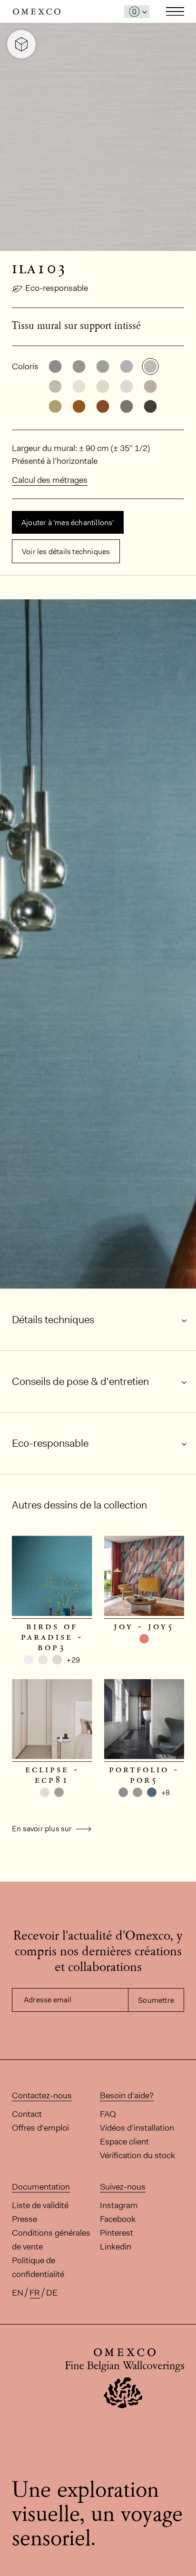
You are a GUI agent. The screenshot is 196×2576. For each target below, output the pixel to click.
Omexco (37, 12)
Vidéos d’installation (137, 2128)
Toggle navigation (175, 11)
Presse (24, 2219)
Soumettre (156, 2000)
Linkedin (116, 2247)
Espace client (124, 2142)
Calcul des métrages (50, 480)
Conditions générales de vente (51, 2240)
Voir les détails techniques (66, 552)
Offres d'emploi (40, 2128)
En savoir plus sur (43, 1829)
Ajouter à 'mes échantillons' (68, 523)
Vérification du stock (137, 2155)
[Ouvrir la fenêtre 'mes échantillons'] (137, 12)
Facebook (118, 2219)
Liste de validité (40, 2205)
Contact (27, 2114)
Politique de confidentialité (38, 2267)
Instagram (119, 2205)
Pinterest (117, 2233)
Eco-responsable (57, 288)
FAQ (108, 2114)
